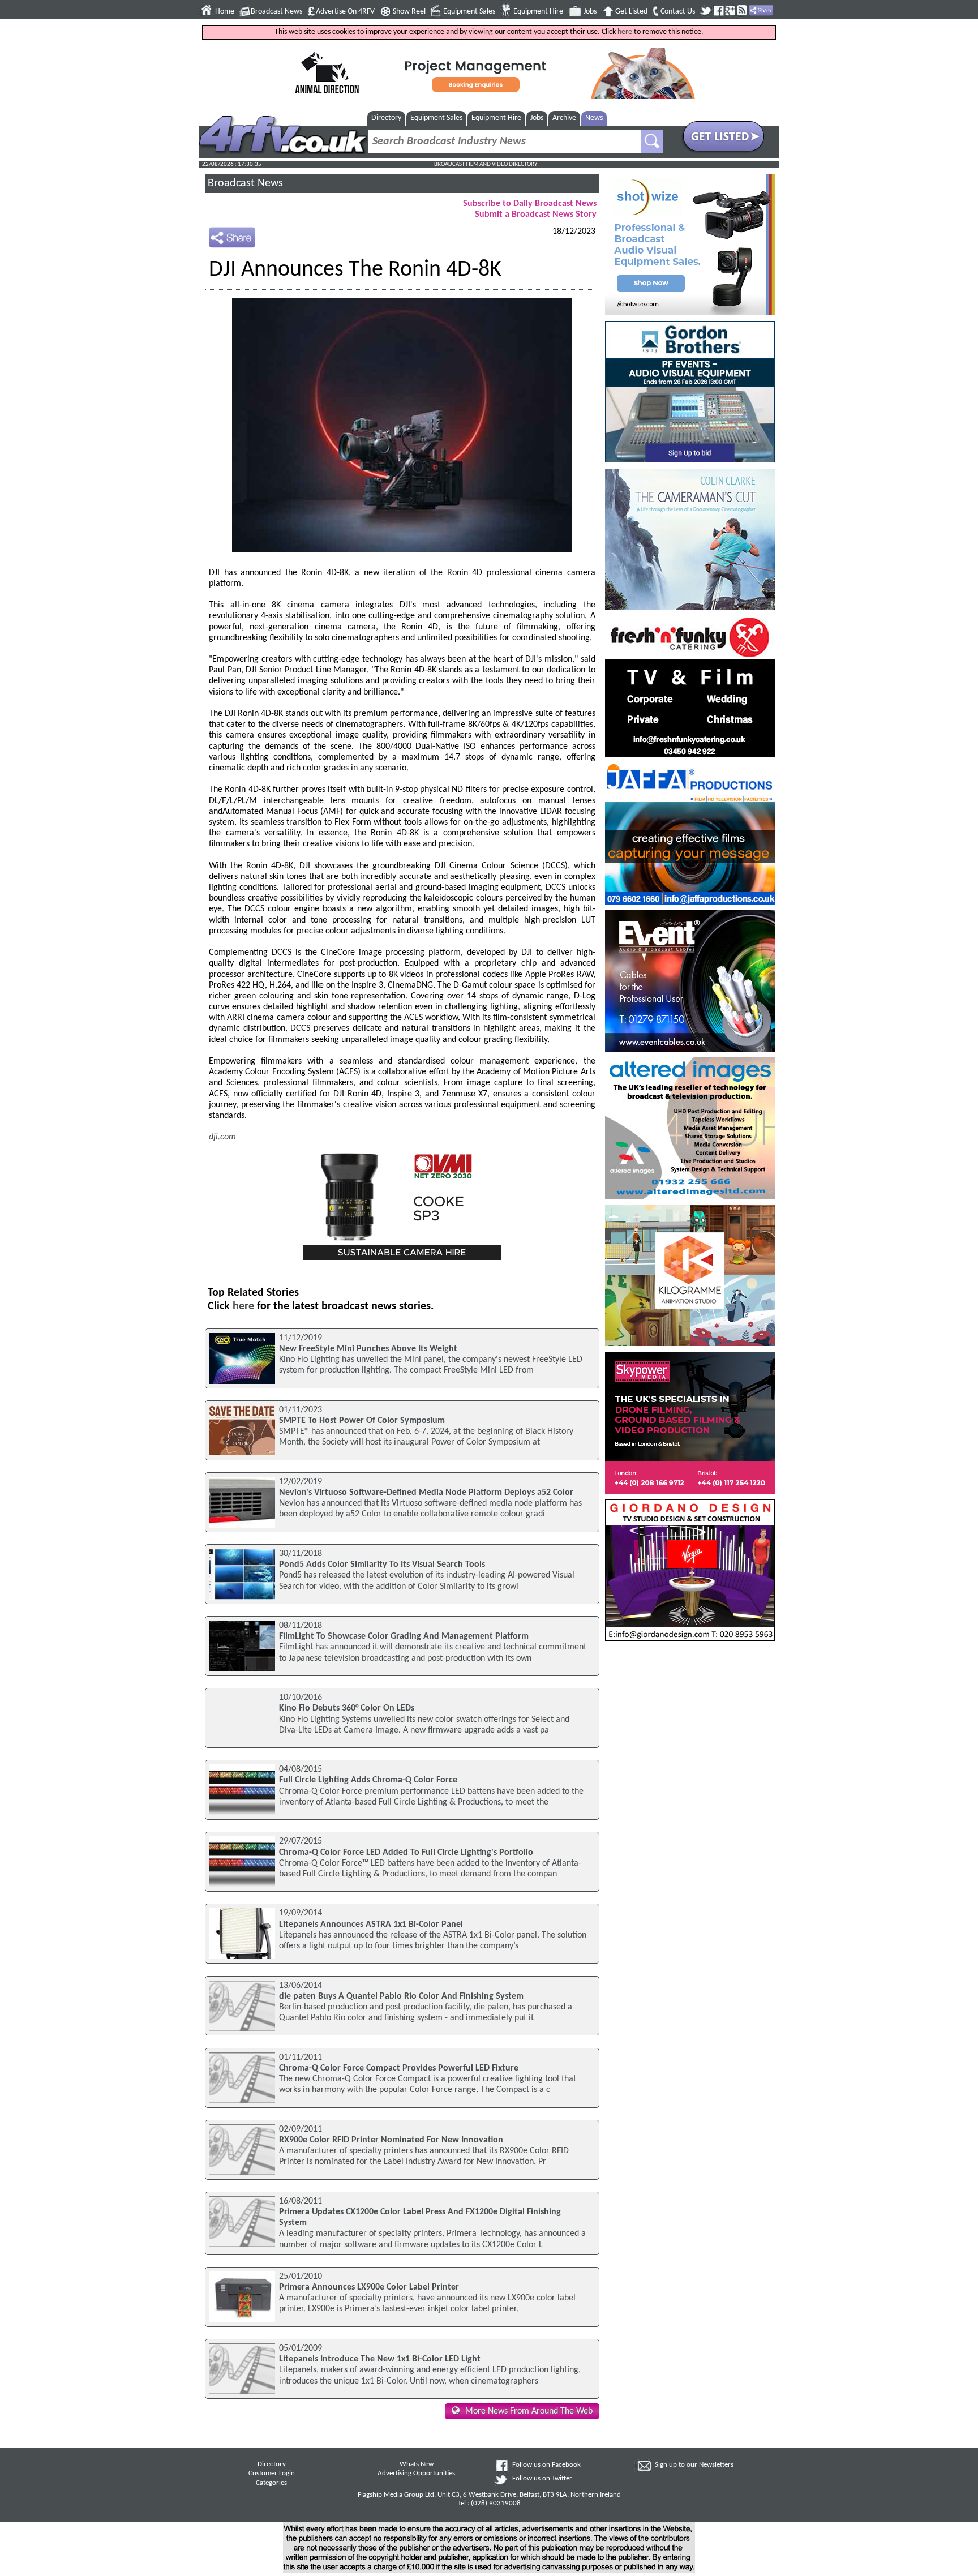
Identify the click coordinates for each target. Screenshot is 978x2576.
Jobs (590, 12)
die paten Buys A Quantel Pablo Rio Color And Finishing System (401, 1996)
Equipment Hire (538, 12)
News (594, 118)
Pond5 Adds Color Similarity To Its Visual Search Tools (382, 1565)
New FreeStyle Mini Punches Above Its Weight (368, 1349)
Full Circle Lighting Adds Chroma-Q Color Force (368, 1780)
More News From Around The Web (529, 2411)
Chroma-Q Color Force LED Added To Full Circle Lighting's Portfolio (406, 1853)
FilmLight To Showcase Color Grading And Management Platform (404, 1636)
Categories (271, 2483)
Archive (564, 118)
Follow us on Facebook (546, 2465)
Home (225, 12)
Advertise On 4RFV (345, 12)
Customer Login (272, 2474)
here (625, 32)
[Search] (652, 142)
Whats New (417, 2464)
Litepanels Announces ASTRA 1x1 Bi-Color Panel (371, 1925)
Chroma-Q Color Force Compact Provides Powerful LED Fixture (399, 2068)
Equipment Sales (469, 12)
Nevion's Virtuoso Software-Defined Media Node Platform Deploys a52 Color (426, 1493)
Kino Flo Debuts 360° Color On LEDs (347, 1708)
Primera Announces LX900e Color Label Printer (369, 2287)
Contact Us (678, 12)
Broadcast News (276, 12)
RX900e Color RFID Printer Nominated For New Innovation (391, 2140)
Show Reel (409, 12)
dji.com (222, 1137)
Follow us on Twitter (542, 2479)
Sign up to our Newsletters (694, 2465)
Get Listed (631, 12)
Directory (386, 118)
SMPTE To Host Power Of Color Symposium (362, 1421)
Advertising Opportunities (416, 2474)
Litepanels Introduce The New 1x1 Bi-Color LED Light (380, 2359)
